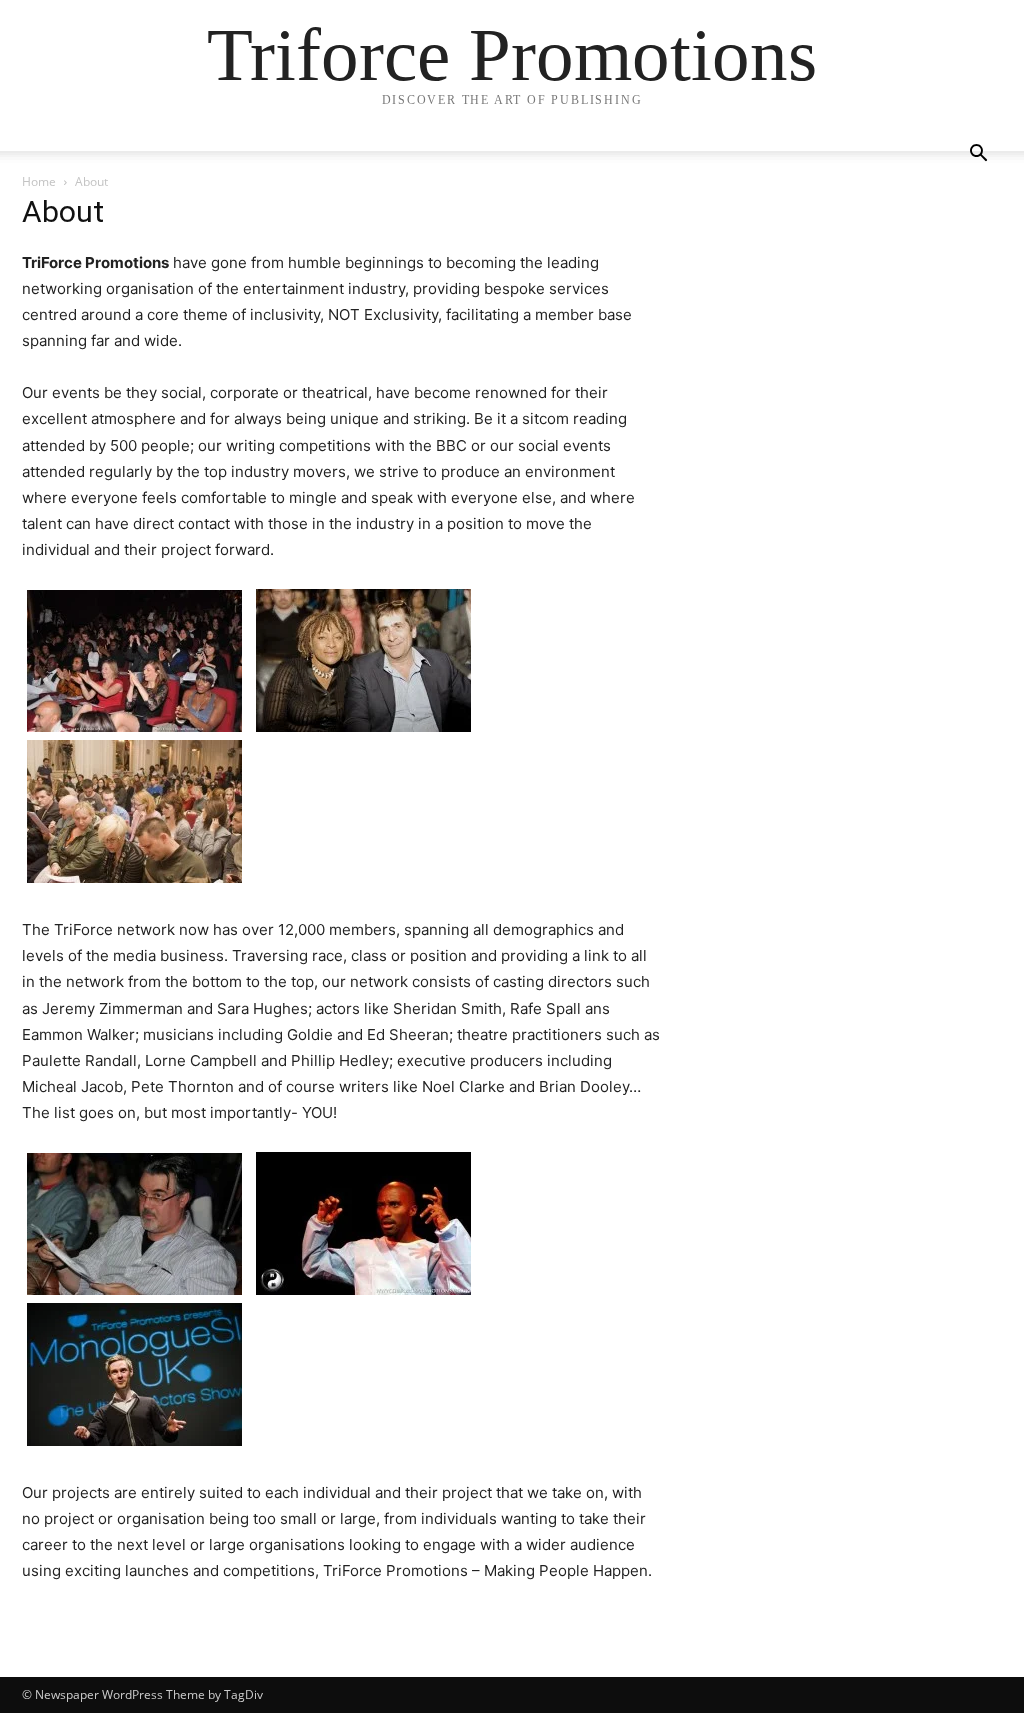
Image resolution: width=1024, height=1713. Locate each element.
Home (39, 181)
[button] (978, 155)
